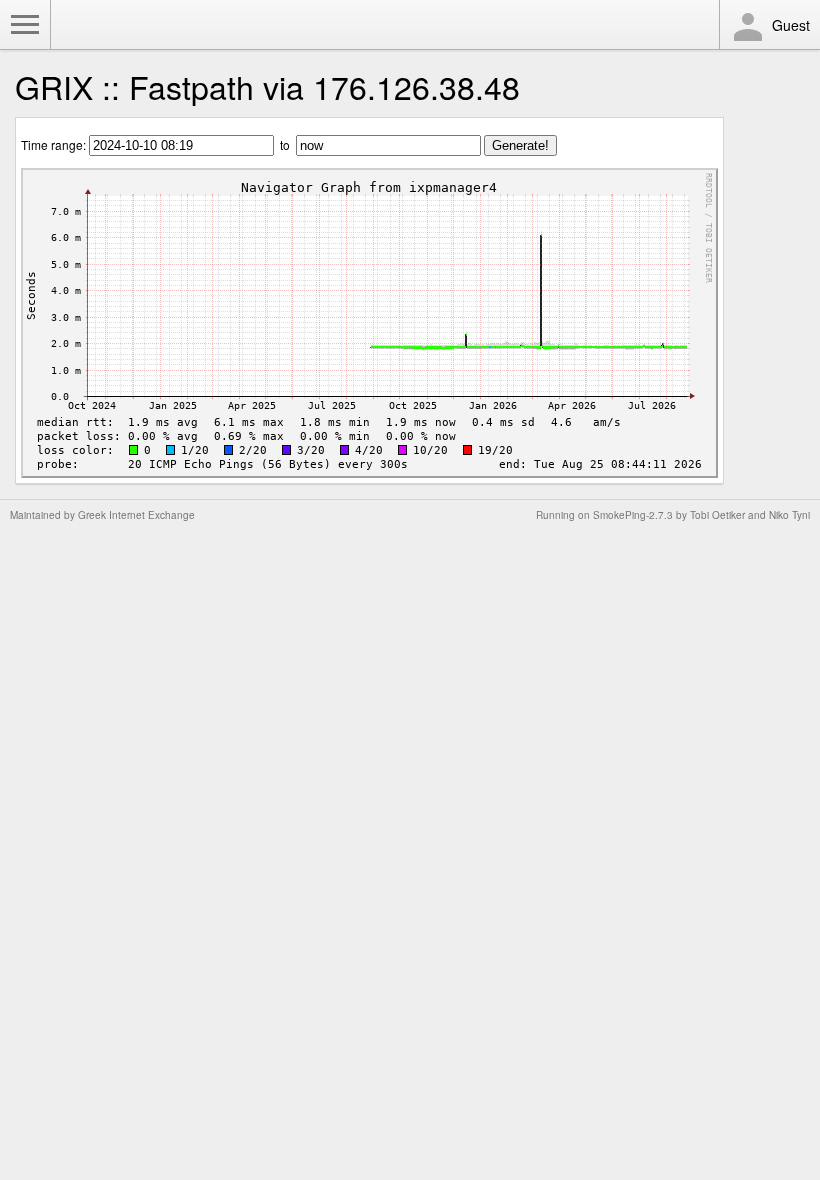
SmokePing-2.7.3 (633, 515)
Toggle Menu (25, 25)
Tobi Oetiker (717, 515)
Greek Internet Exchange (136, 515)
